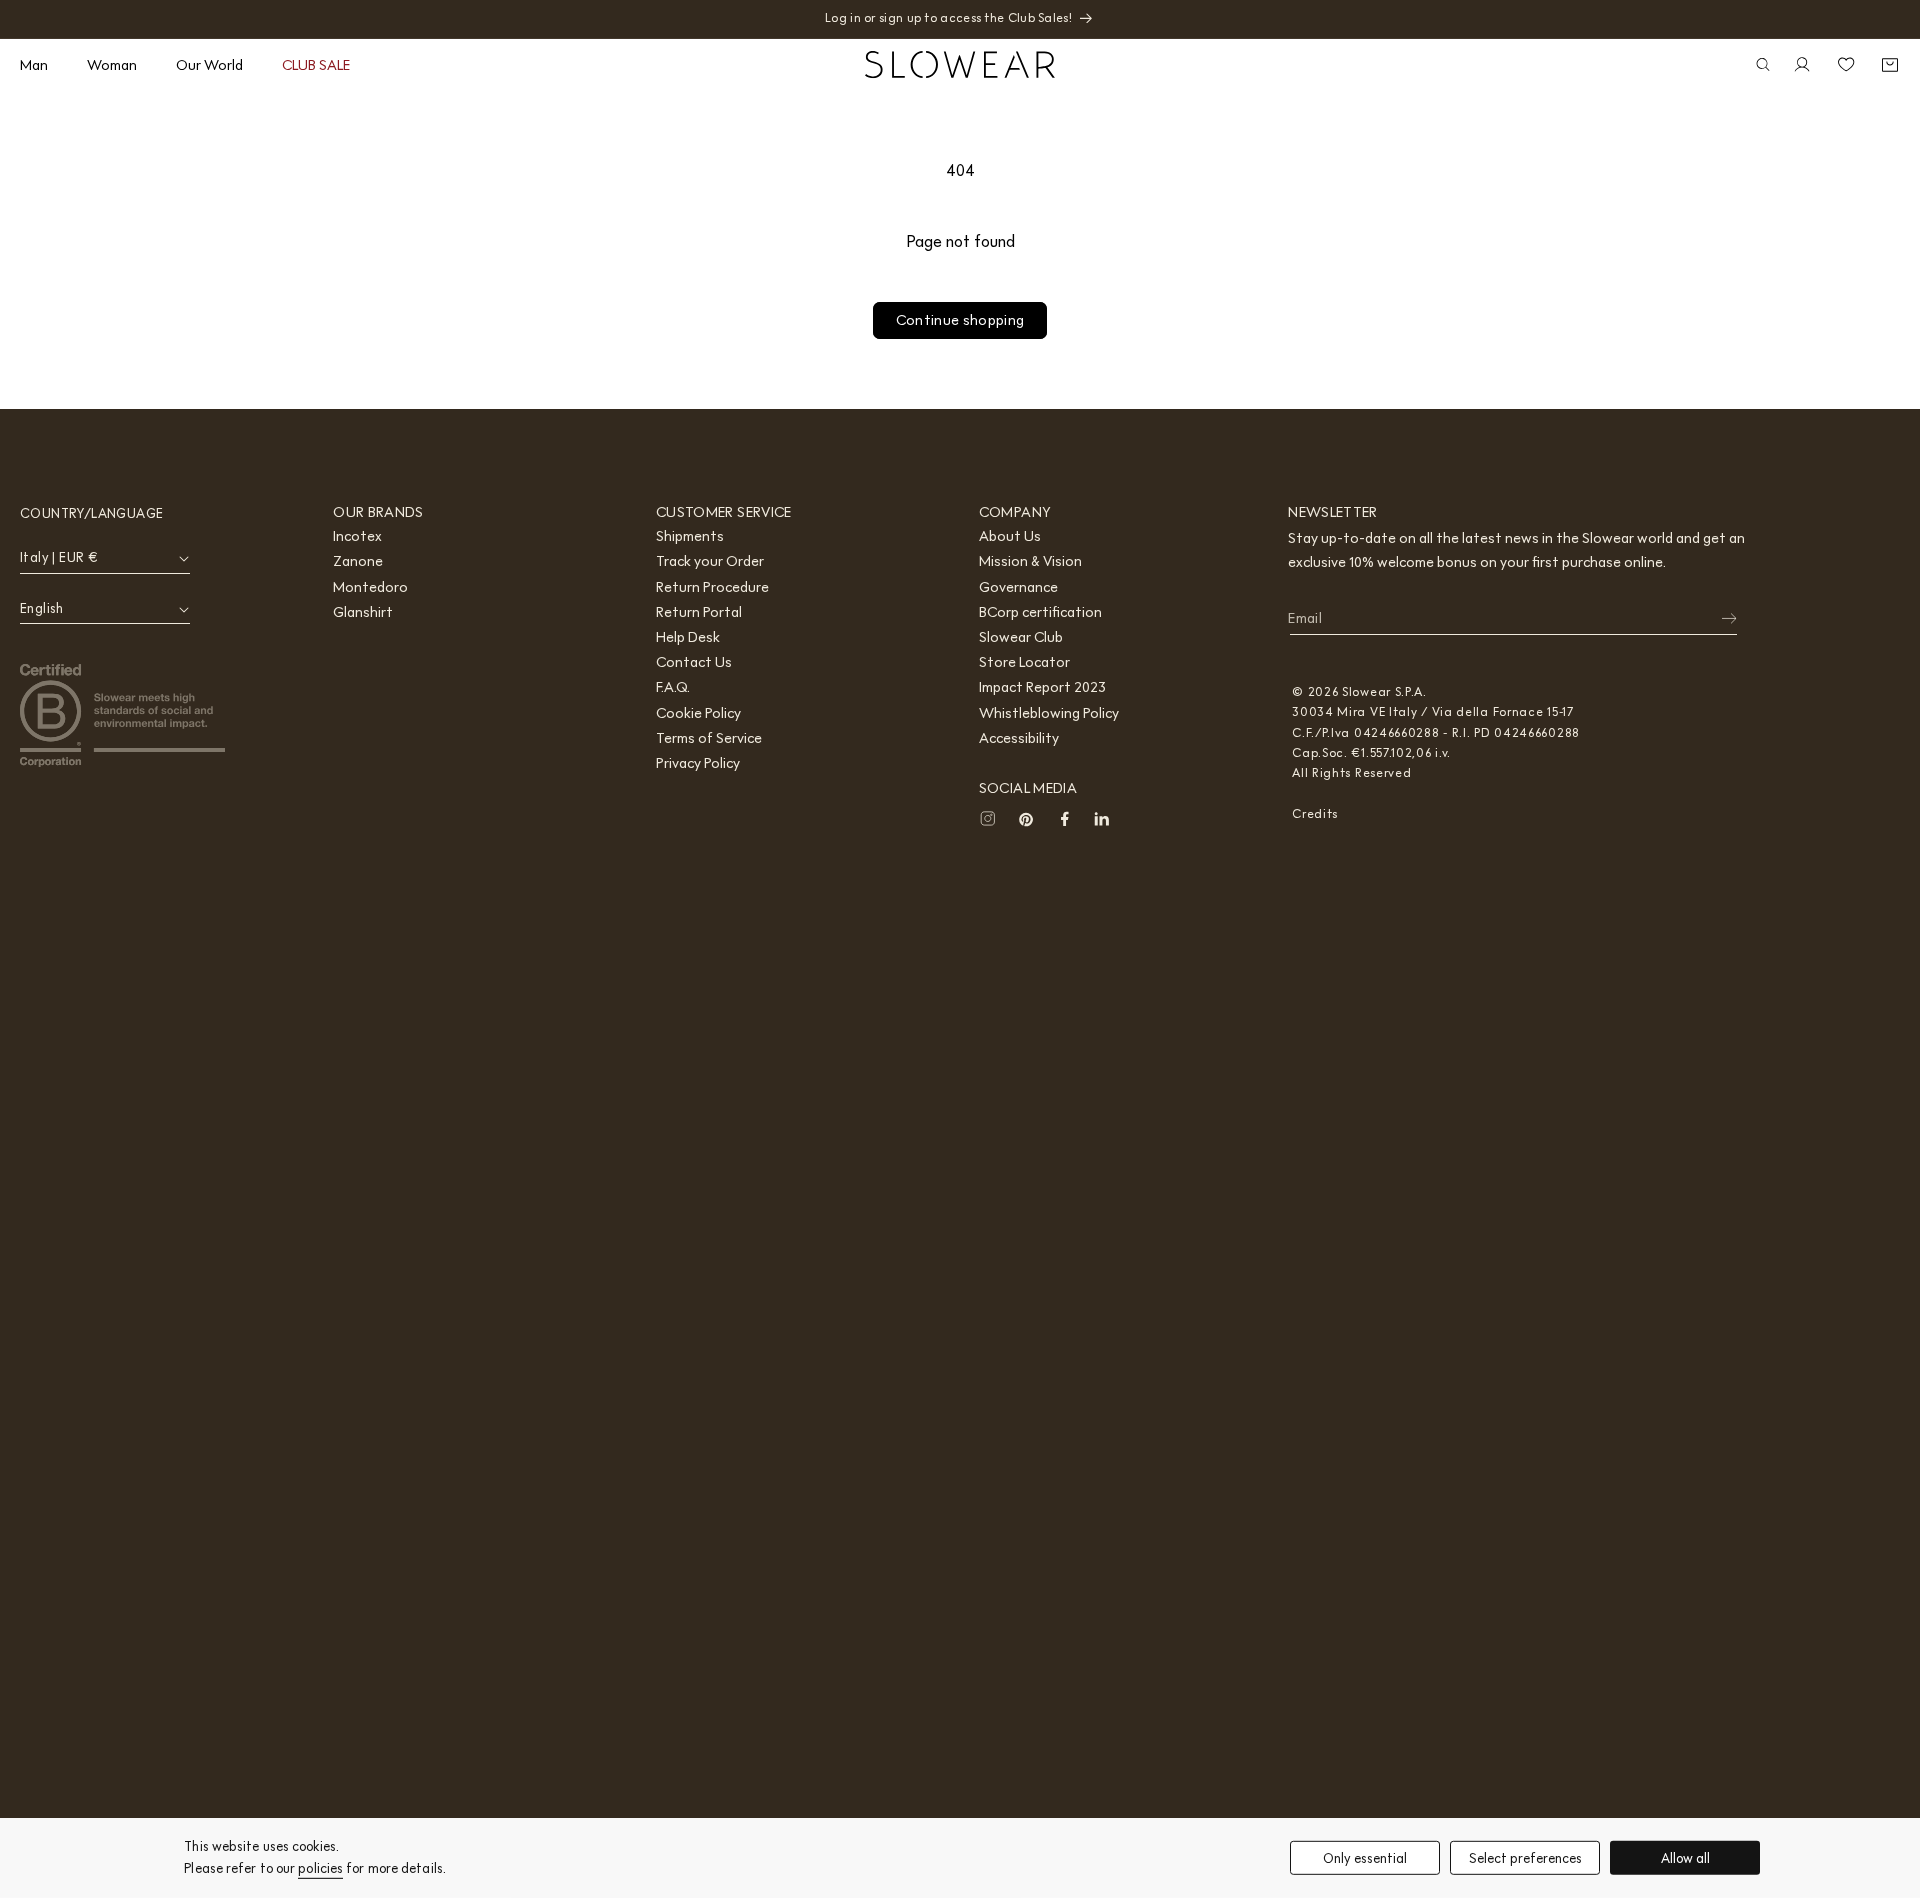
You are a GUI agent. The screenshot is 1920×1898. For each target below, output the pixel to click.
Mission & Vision (1030, 561)
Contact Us (694, 662)
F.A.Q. (673, 687)
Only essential (1365, 1857)
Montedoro (370, 587)
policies (320, 1868)
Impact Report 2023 (1042, 687)
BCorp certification (1040, 612)
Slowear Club (1021, 637)
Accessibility (1019, 738)
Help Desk (688, 637)
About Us (1010, 536)
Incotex (357, 536)
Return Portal (699, 612)
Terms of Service (709, 738)
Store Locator (1024, 662)
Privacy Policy (698, 763)
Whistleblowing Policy (1049, 713)
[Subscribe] (1716, 619)
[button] (41, 65)
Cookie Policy (698, 713)
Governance (1018, 587)
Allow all (1685, 1857)
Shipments (690, 536)
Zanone (358, 561)
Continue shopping (960, 320)
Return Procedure (712, 587)
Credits (1315, 813)
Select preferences (1525, 1857)
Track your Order (710, 561)
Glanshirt (363, 612)
